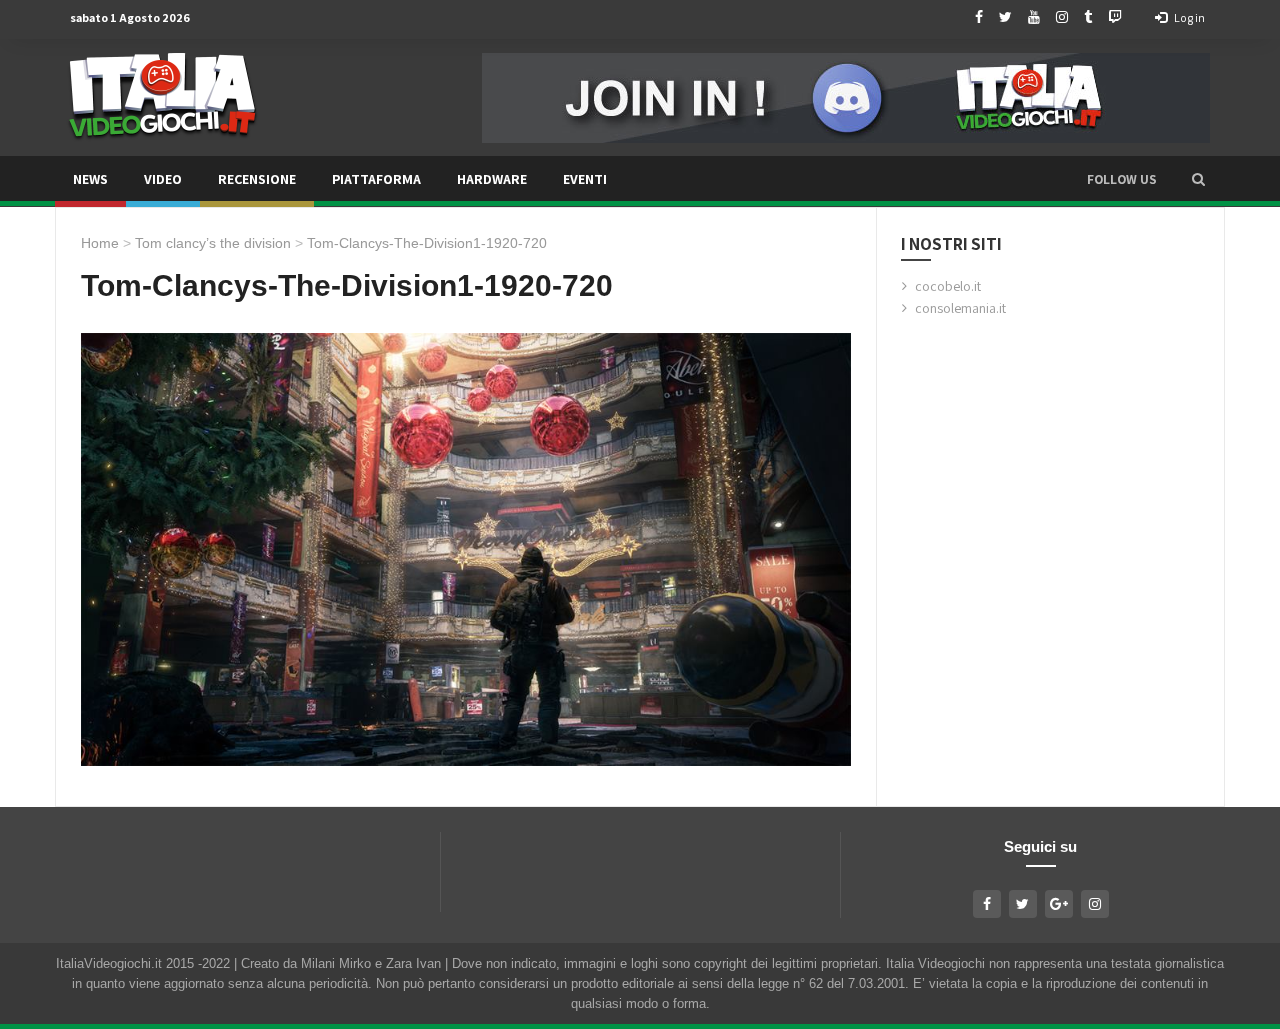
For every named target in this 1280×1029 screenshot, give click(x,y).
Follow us (1122, 179)
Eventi (585, 179)
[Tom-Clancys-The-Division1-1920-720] (466, 549)
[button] (1198, 179)
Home (100, 243)
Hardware (492, 179)
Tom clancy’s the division (213, 243)
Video (163, 179)
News (90, 179)
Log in (1188, 17)
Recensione (257, 179)
